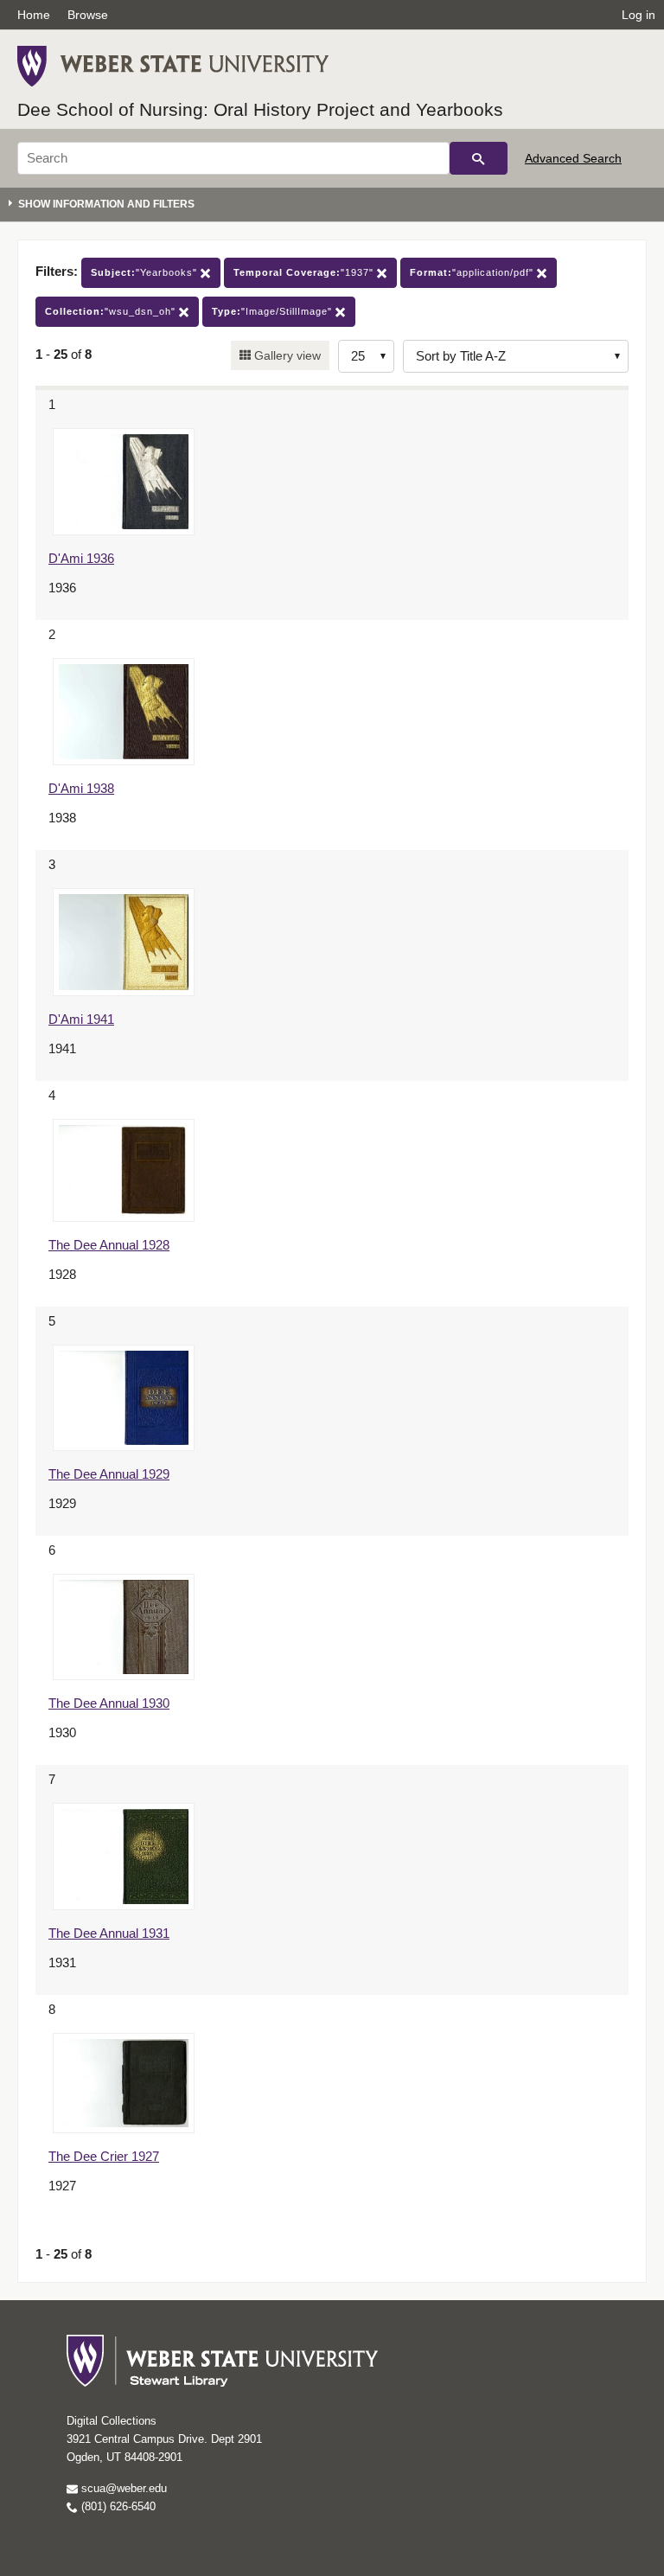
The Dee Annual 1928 (109, 1245)
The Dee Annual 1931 (109, 1933)
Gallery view (286, 355)
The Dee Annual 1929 (109, 1474)
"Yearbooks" (146, 272)
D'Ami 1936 (81, 558)
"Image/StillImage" (274, 311)
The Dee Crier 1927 (104, 2156)
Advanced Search (573, 158)
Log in (638, 15)
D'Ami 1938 (81, 788)
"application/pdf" (473, 272)
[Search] (479, 158)
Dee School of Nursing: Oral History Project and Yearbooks (260, 109)
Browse (88, 15)
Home (34, 15)
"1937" (305, 272)
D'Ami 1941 (81, 1019)
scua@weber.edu (122, 2488)
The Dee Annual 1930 (109, 1703)
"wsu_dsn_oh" (112, 311)
